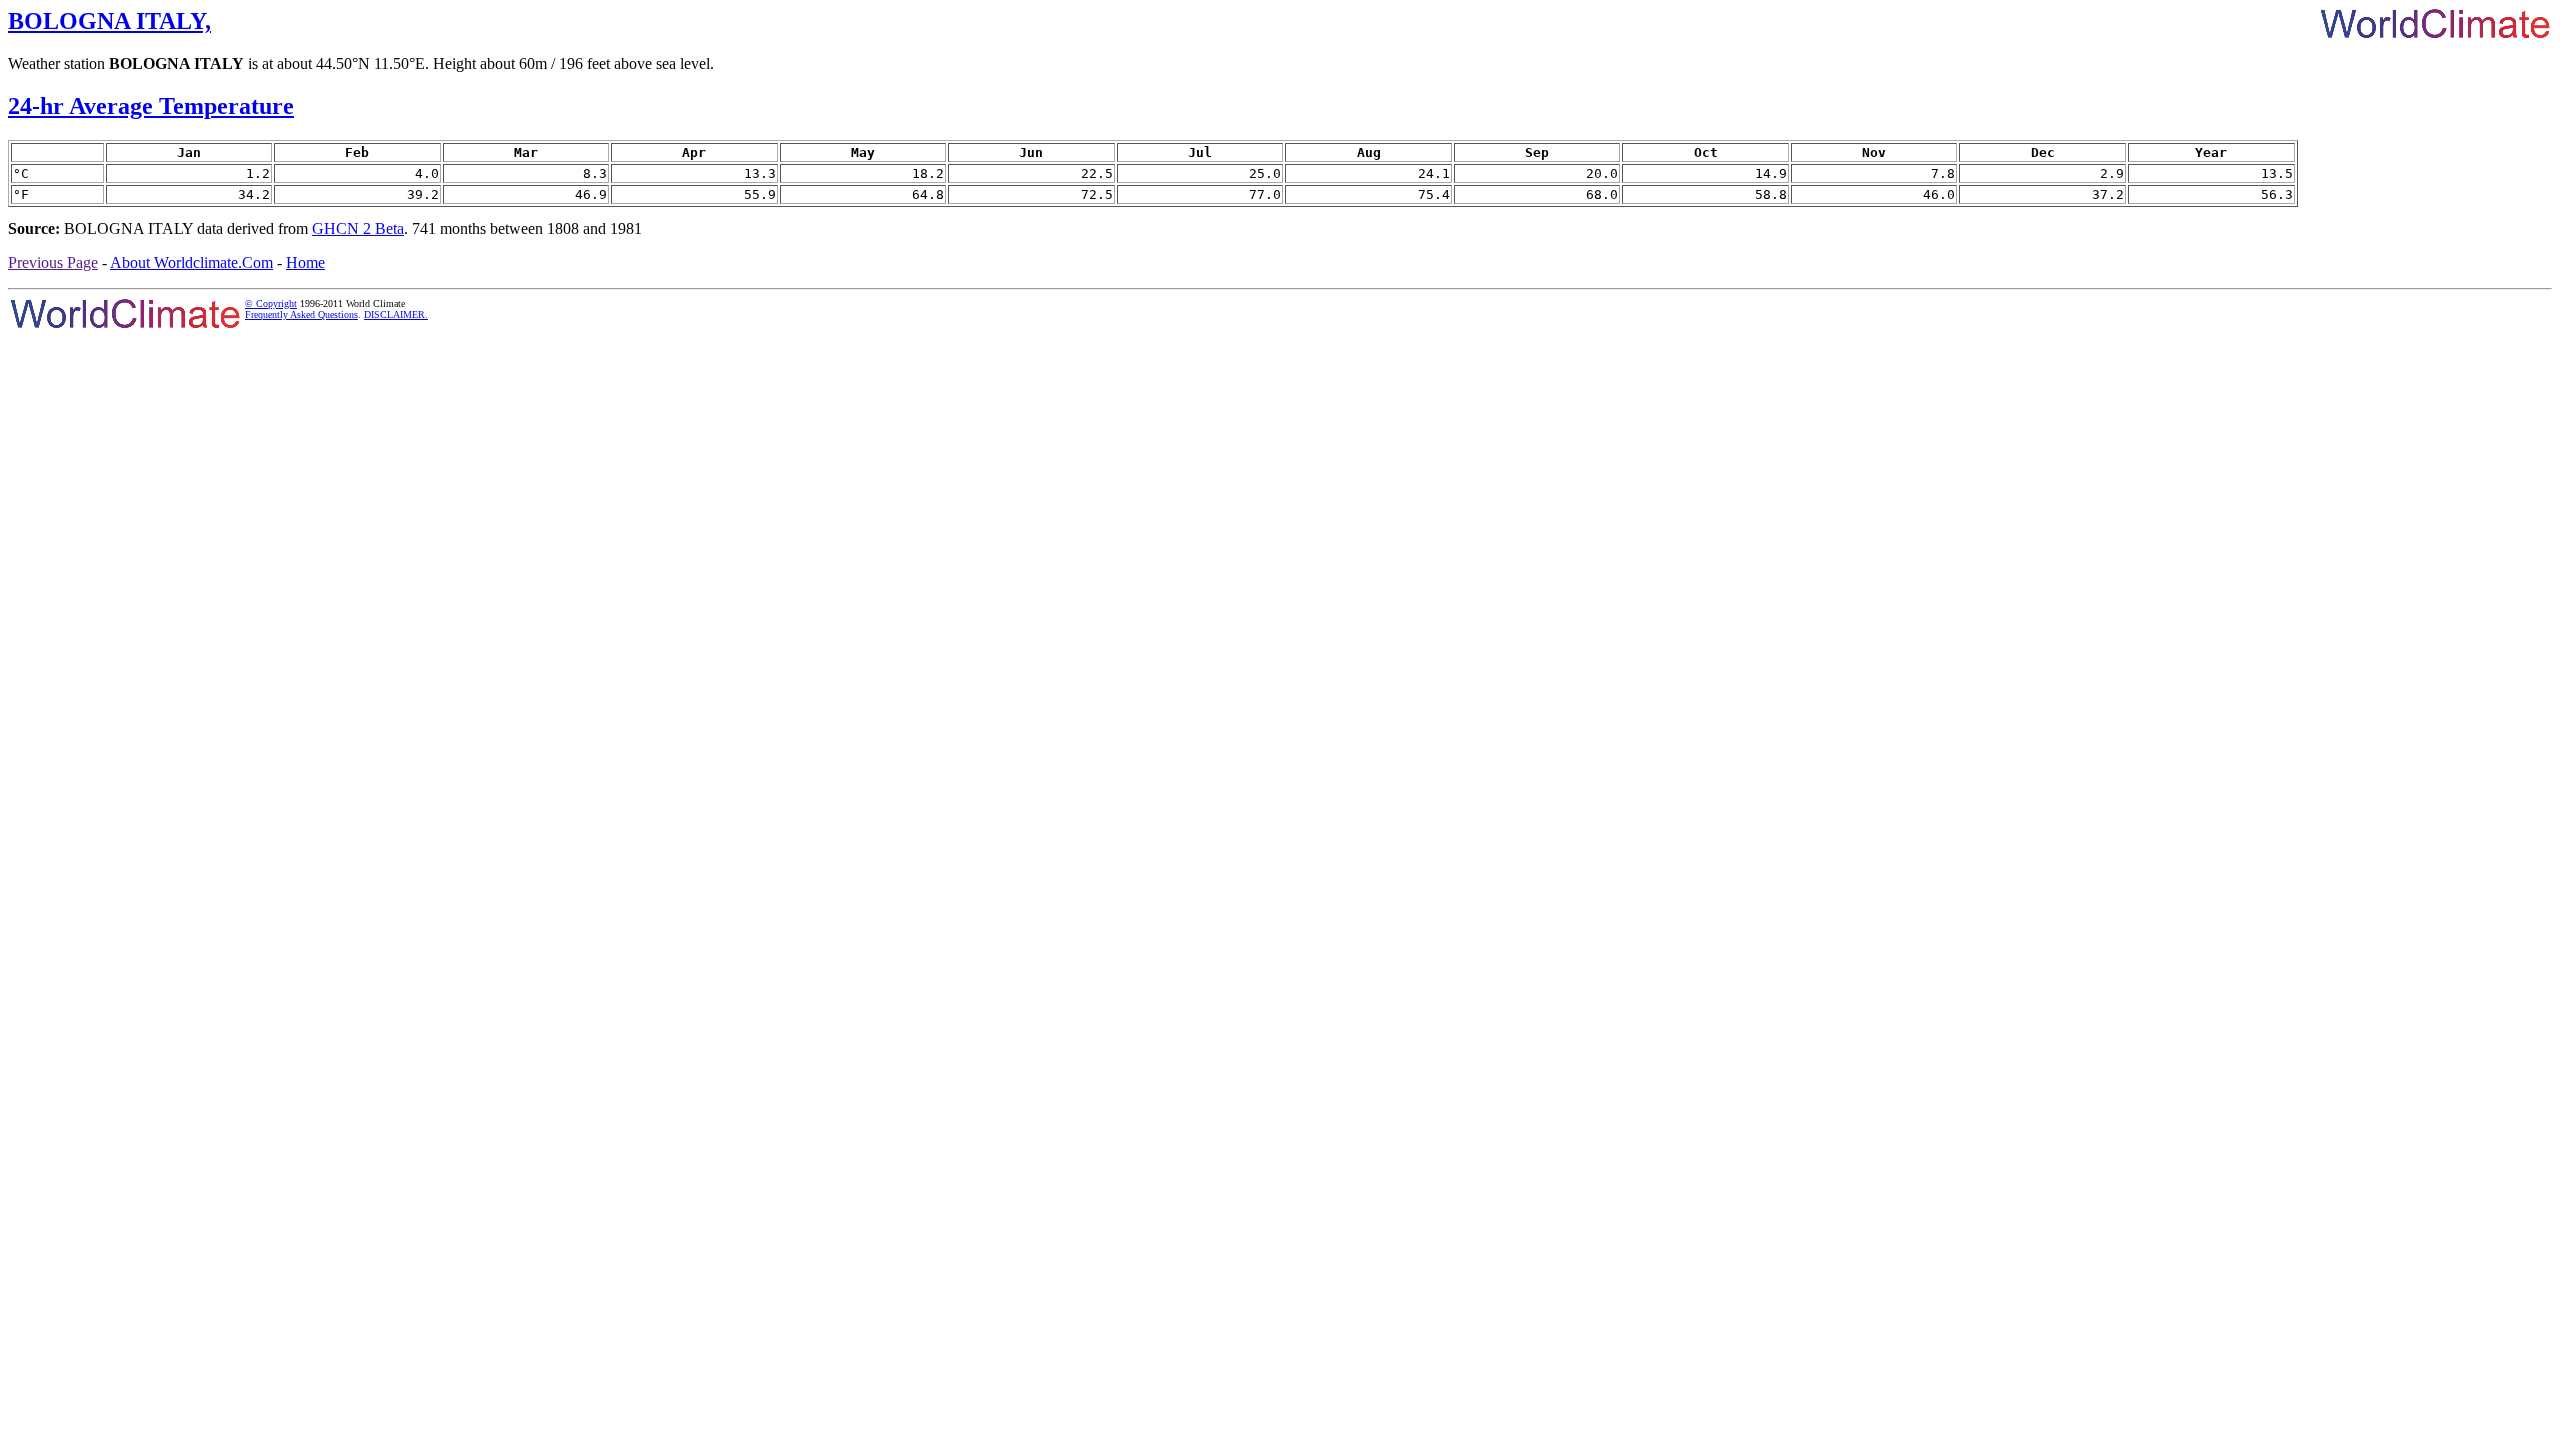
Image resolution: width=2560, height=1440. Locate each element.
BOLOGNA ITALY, (109, 21)
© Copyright (271, 303)
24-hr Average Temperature (151, 106)
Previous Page (53, 262)
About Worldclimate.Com (191, 262)
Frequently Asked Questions (301, 314)
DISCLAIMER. (396, 314)
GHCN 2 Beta (358, 228)
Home (305, 262)
